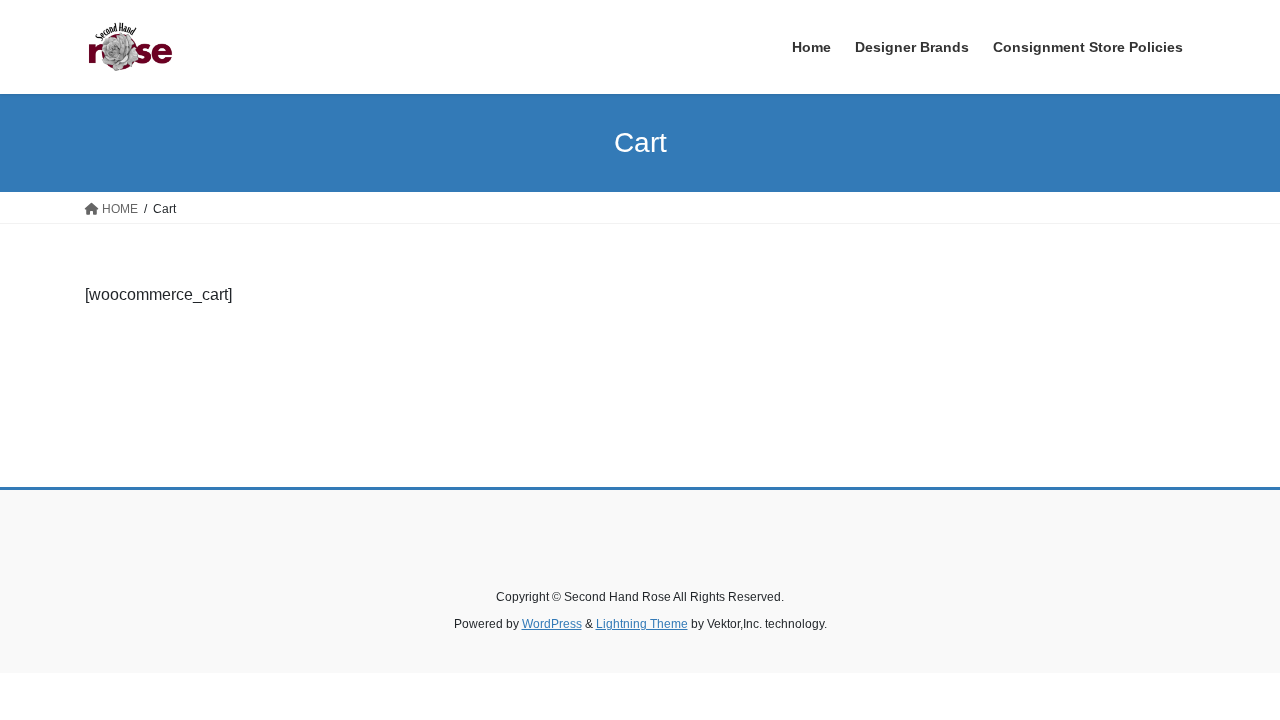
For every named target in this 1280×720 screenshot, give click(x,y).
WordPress (552, 624)
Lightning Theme (642, 624)
